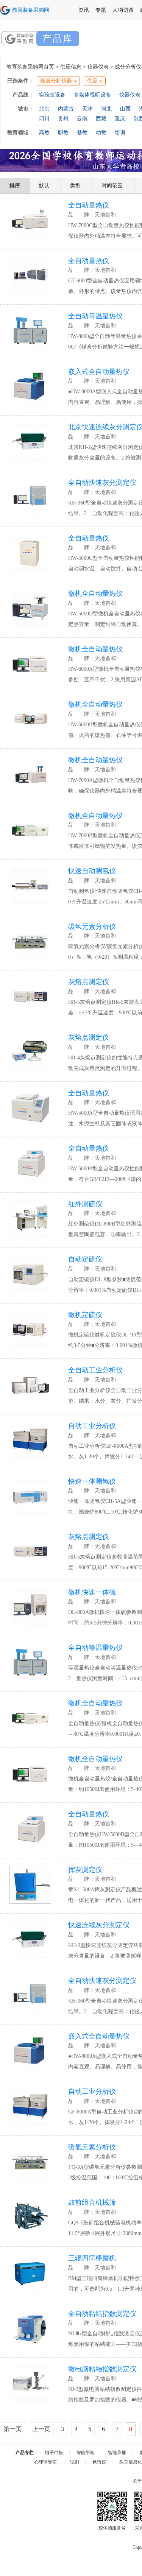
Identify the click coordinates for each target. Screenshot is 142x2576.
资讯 (84, 10)
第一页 (12, 2429)
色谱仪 (99, 2462)
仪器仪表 (98, 67)
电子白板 (54, 2453)
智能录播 (117, 2453)
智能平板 (86, 2453)
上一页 (41, 2429)
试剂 (75, 2462)
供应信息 (71, 67)
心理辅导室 (45, 2462)
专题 (101, 10)
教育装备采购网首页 (30, 67)
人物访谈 (123, 10)
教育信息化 (131, 2462)
